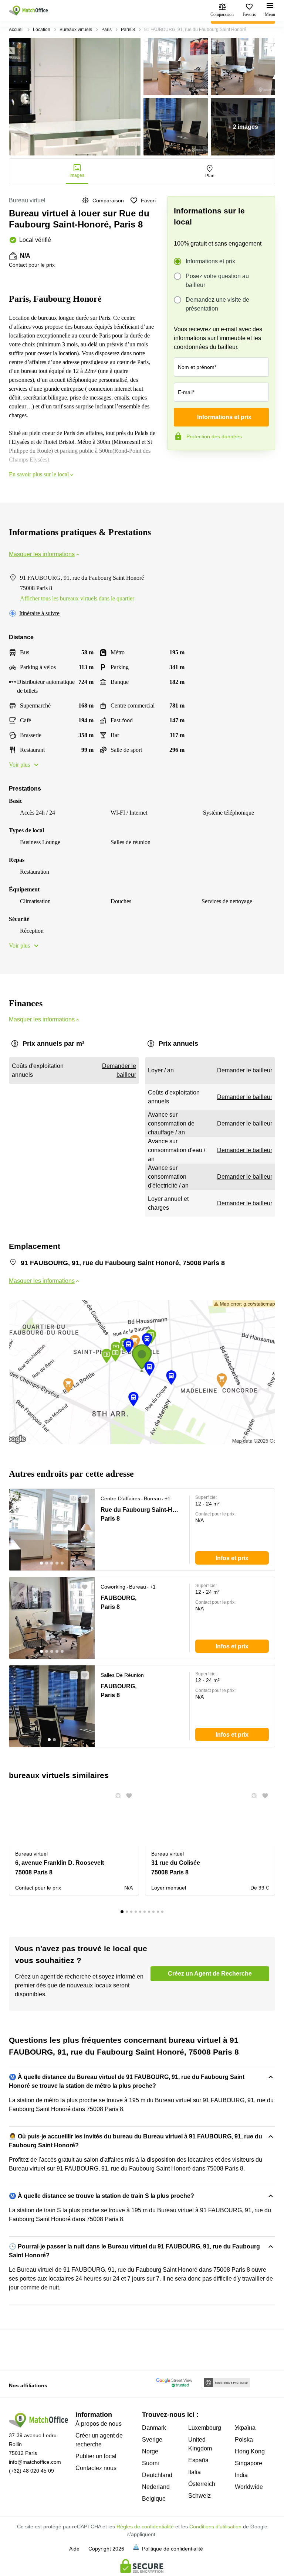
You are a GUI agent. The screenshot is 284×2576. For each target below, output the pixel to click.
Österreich (202, 2484)
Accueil (16, 30)
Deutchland (157, 2475)
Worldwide (249, 2487)
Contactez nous (96, 2468)
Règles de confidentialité (145, 2527)
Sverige (152, 2440)
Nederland (156, 2487)
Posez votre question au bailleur (217, 280)
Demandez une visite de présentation (217, 304)
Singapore (248, 2463)
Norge (150, 2451)
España (198, 2460)
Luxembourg (205, 2428)
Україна (245, 2428)
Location (42, 30)
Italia (195, 2472)
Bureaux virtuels (76, 30)
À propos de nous (99, 2424)
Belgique (154, 2499)
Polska (244, 2440)
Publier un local (96, 2456)
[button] (71, 1499)
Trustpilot (178, 466)
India (241, 2475)
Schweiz (200, 2496)
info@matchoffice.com (35, 2462)
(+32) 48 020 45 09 (31, 2471)
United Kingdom (200, 2444)
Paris (106, 30)
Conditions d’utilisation (215, 2527)
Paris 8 (128, 30)
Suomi (151, 2463)
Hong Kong (250, 2451)
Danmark (154, 2428)
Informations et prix (210, 261)
